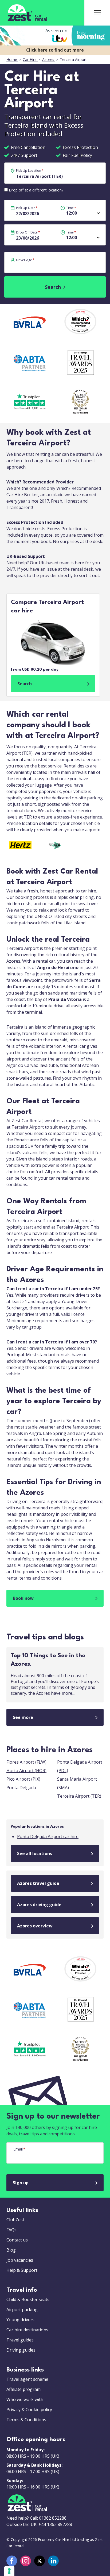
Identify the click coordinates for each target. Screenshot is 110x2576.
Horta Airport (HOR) (26, 1771)
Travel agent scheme (27, 2379)
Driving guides (21, 2350)
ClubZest (15, 2220)
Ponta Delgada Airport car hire (48, 1836)
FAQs (11, 2230)
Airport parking (22, 2310)
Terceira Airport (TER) (79, 1796)
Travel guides (20, 2340)
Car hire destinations (27, 2330)
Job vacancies (20, 2260)
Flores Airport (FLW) (26, 1762)
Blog (11, 2250)
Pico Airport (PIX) (23, 1779)
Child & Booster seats (28, 2299)
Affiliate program (23, 2389)
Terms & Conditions (26, 2420)
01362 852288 (53, 2518)
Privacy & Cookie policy (29, 2410)
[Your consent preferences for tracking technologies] (9, 2571)
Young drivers (20, 2320)
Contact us (17, 2240)
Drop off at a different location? (36, 190)
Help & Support (22, 2270)
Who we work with (25, 2399)
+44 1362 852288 (55, 2524)
